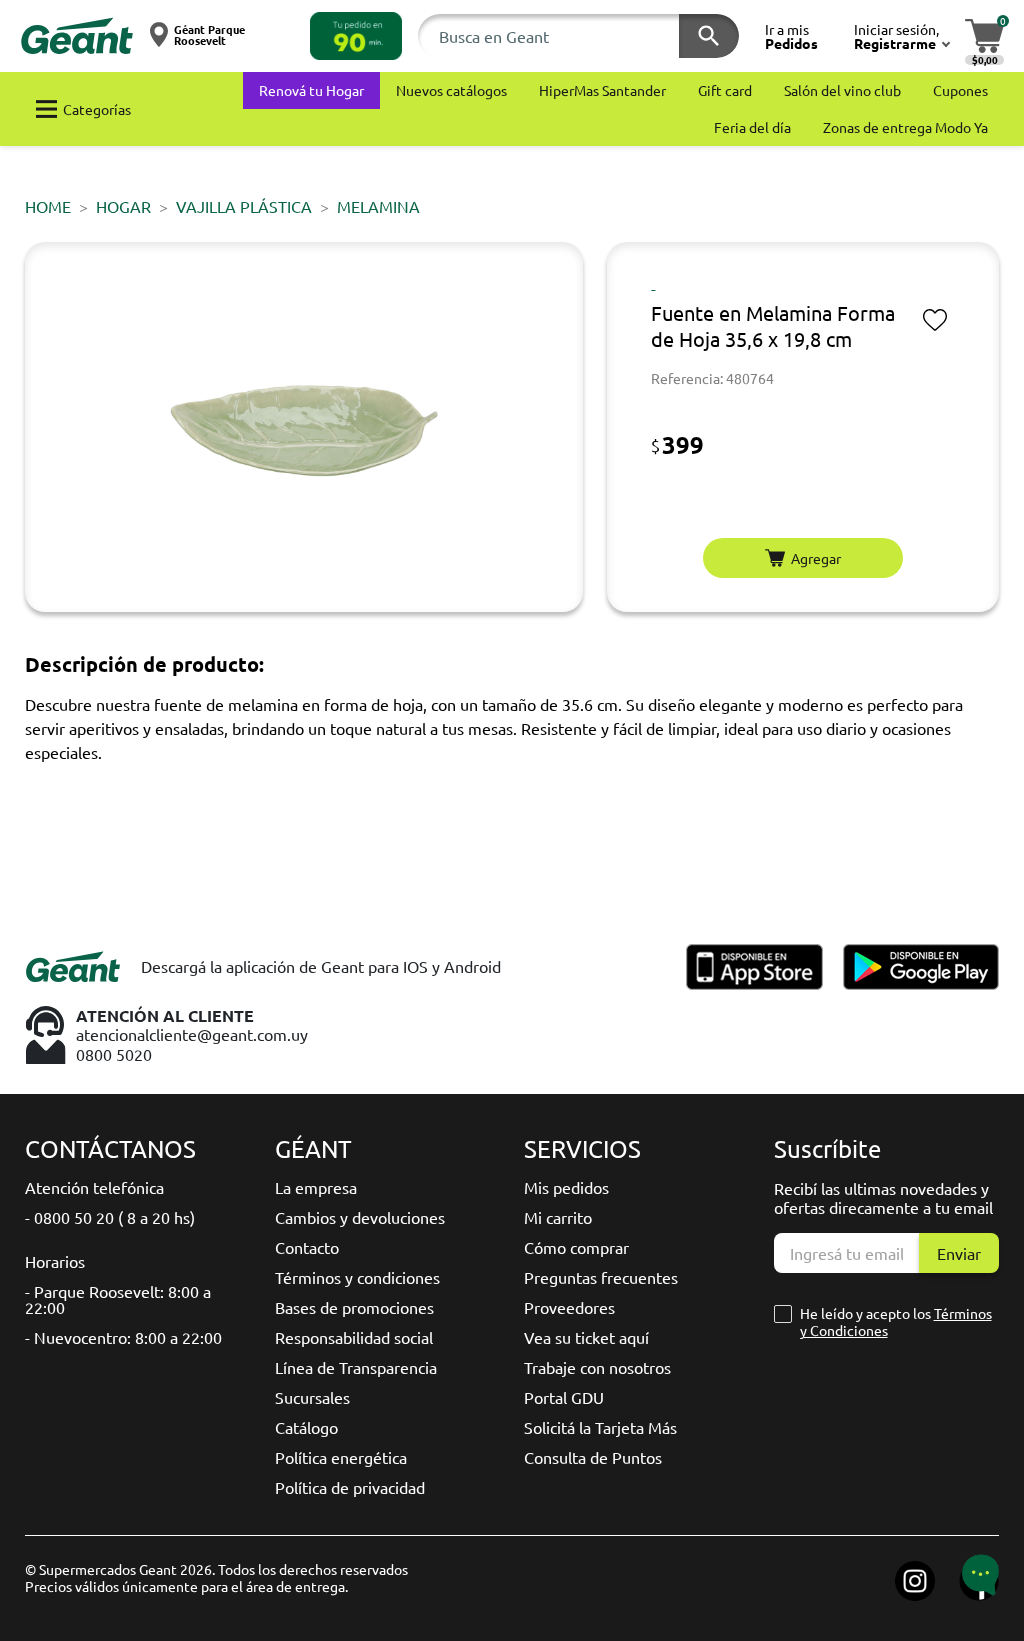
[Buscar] (709, 36)
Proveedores (569, 1307)
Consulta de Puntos (593, 1457)
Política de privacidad (350, 1487)
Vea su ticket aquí (586, 1337)
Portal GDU (564, 1397)
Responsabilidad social (354, 1337)
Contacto (307, 1247)
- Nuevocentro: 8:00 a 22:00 (123, 1337)
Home (48, 206)
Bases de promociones (354, 1307)
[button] (356, 36)
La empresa (316, 1187)
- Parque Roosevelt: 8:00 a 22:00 (118, 1299)
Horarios (55, 1261)
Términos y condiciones (357, 1277)
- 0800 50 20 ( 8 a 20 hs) (110, 1217)
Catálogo (306, 1427)
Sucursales (312, 1397)
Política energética (341, 1457)
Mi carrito (558, 1217)
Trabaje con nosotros (597, 1367)
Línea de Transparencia (356, 1367)
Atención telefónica (94, 1187)
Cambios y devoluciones (360, 1217)
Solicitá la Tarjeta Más (600, 1427)
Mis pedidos (566, 1187)
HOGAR (123, 206)
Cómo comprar (576, 1247)
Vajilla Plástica (244, 206)
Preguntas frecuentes (601, 1277)
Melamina (378, 206)
